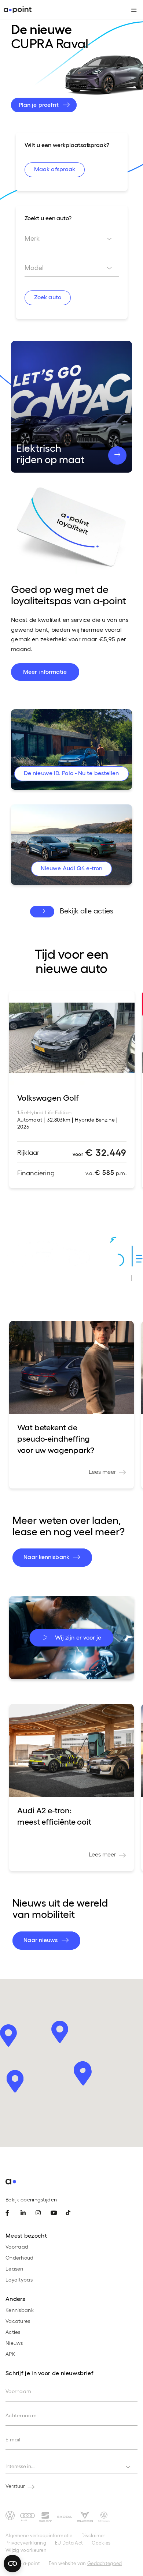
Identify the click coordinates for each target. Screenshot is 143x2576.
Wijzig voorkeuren (26, 2550)
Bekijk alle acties (87, 910)
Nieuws (14, 2343)
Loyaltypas (19, 2280)
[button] (83, 2074)
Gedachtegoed (105, 2563)
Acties (13, 2332)
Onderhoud (20, 2258)
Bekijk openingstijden (31, 2199)
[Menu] (131, 10)
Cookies (101, 2543)
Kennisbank (20, 2310)
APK (10, 2354)
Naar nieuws (41, 1940)
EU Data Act (69, 2543)
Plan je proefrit (40, 104)
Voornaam (18, 2391)
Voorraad (17, 2247)
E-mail (13, 2439)
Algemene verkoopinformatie (39, 2535)
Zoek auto (47, 297)
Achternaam (21, 2415)
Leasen (14, 2269)
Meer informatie (45, 671)
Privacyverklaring (26, 2543)
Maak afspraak (54, 169)
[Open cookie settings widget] (12, 2564)
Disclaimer (93, 2535)
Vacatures (18, 2321)
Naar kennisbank (47, 1557)
